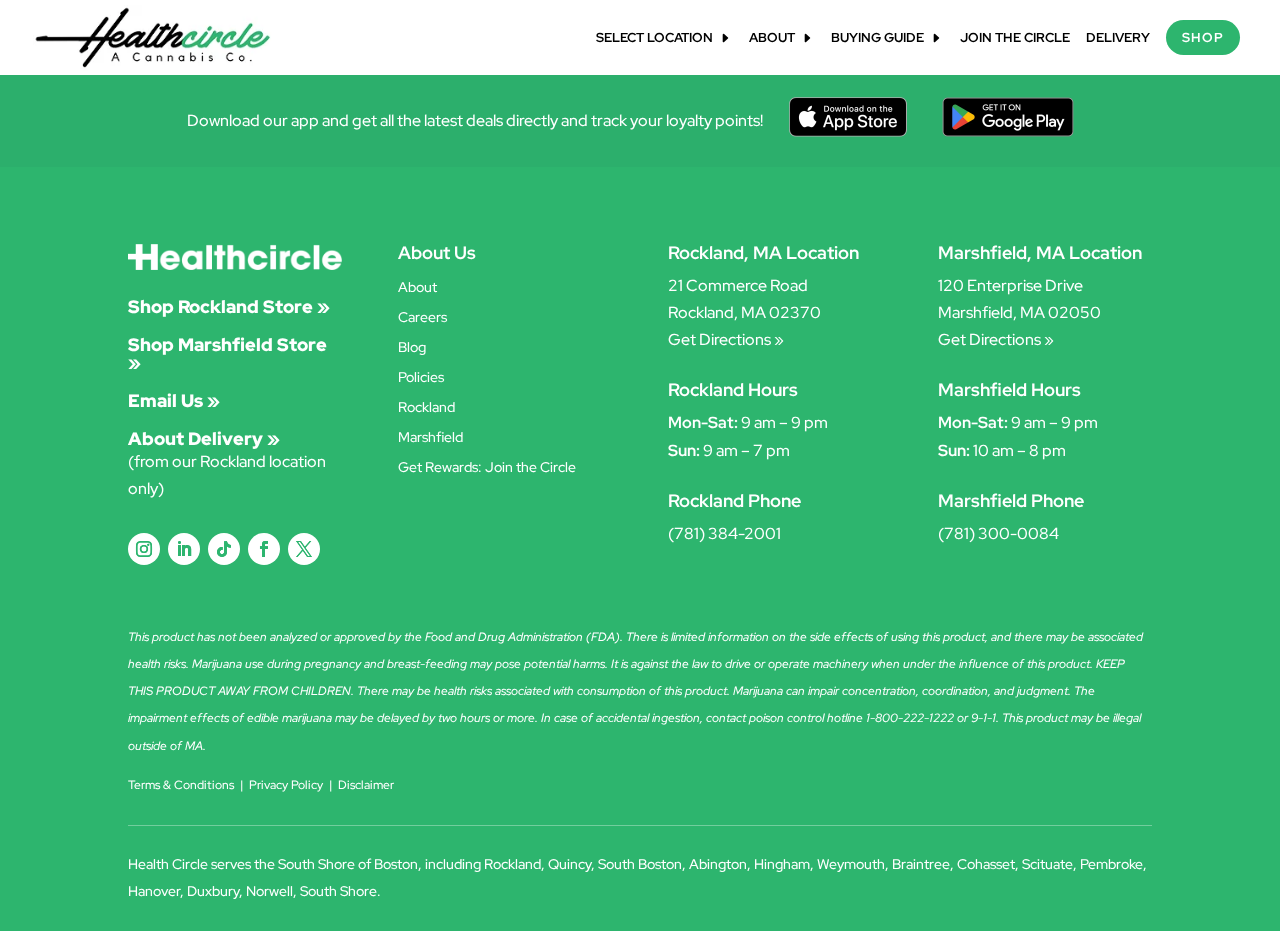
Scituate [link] (1047, 864)
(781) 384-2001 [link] (724, 533)
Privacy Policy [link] (286, 785)
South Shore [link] (338, 891)
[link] (153, 36)
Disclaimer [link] (366, 785)
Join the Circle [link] (1015, 38)
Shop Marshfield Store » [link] (227, 353)
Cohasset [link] (986, 864)
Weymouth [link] (851, 864)
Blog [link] (412, 348)
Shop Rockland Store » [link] (229, 306)
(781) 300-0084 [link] (998, 533)
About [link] (772, 38)
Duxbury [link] (213, 891)
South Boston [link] (640, 864)
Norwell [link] (269, 891)
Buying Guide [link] (877, 38)
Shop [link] (1203, 37)
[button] (144, 549)
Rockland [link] (426, 408)
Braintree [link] (921, 864)
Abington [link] (718, 864)
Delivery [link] (1118, 38)
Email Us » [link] (174, 400)
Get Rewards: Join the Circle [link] (487, 468)
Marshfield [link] (430, 438)
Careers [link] (422, 318)
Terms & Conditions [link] (181, 785)
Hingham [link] (782, 864)
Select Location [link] (654, 38)
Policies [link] (421, 378)
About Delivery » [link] (204, 438)
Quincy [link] (569, 864)
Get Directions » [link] (726, 339)
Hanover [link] (154, 891)
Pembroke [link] (1111, 864)
